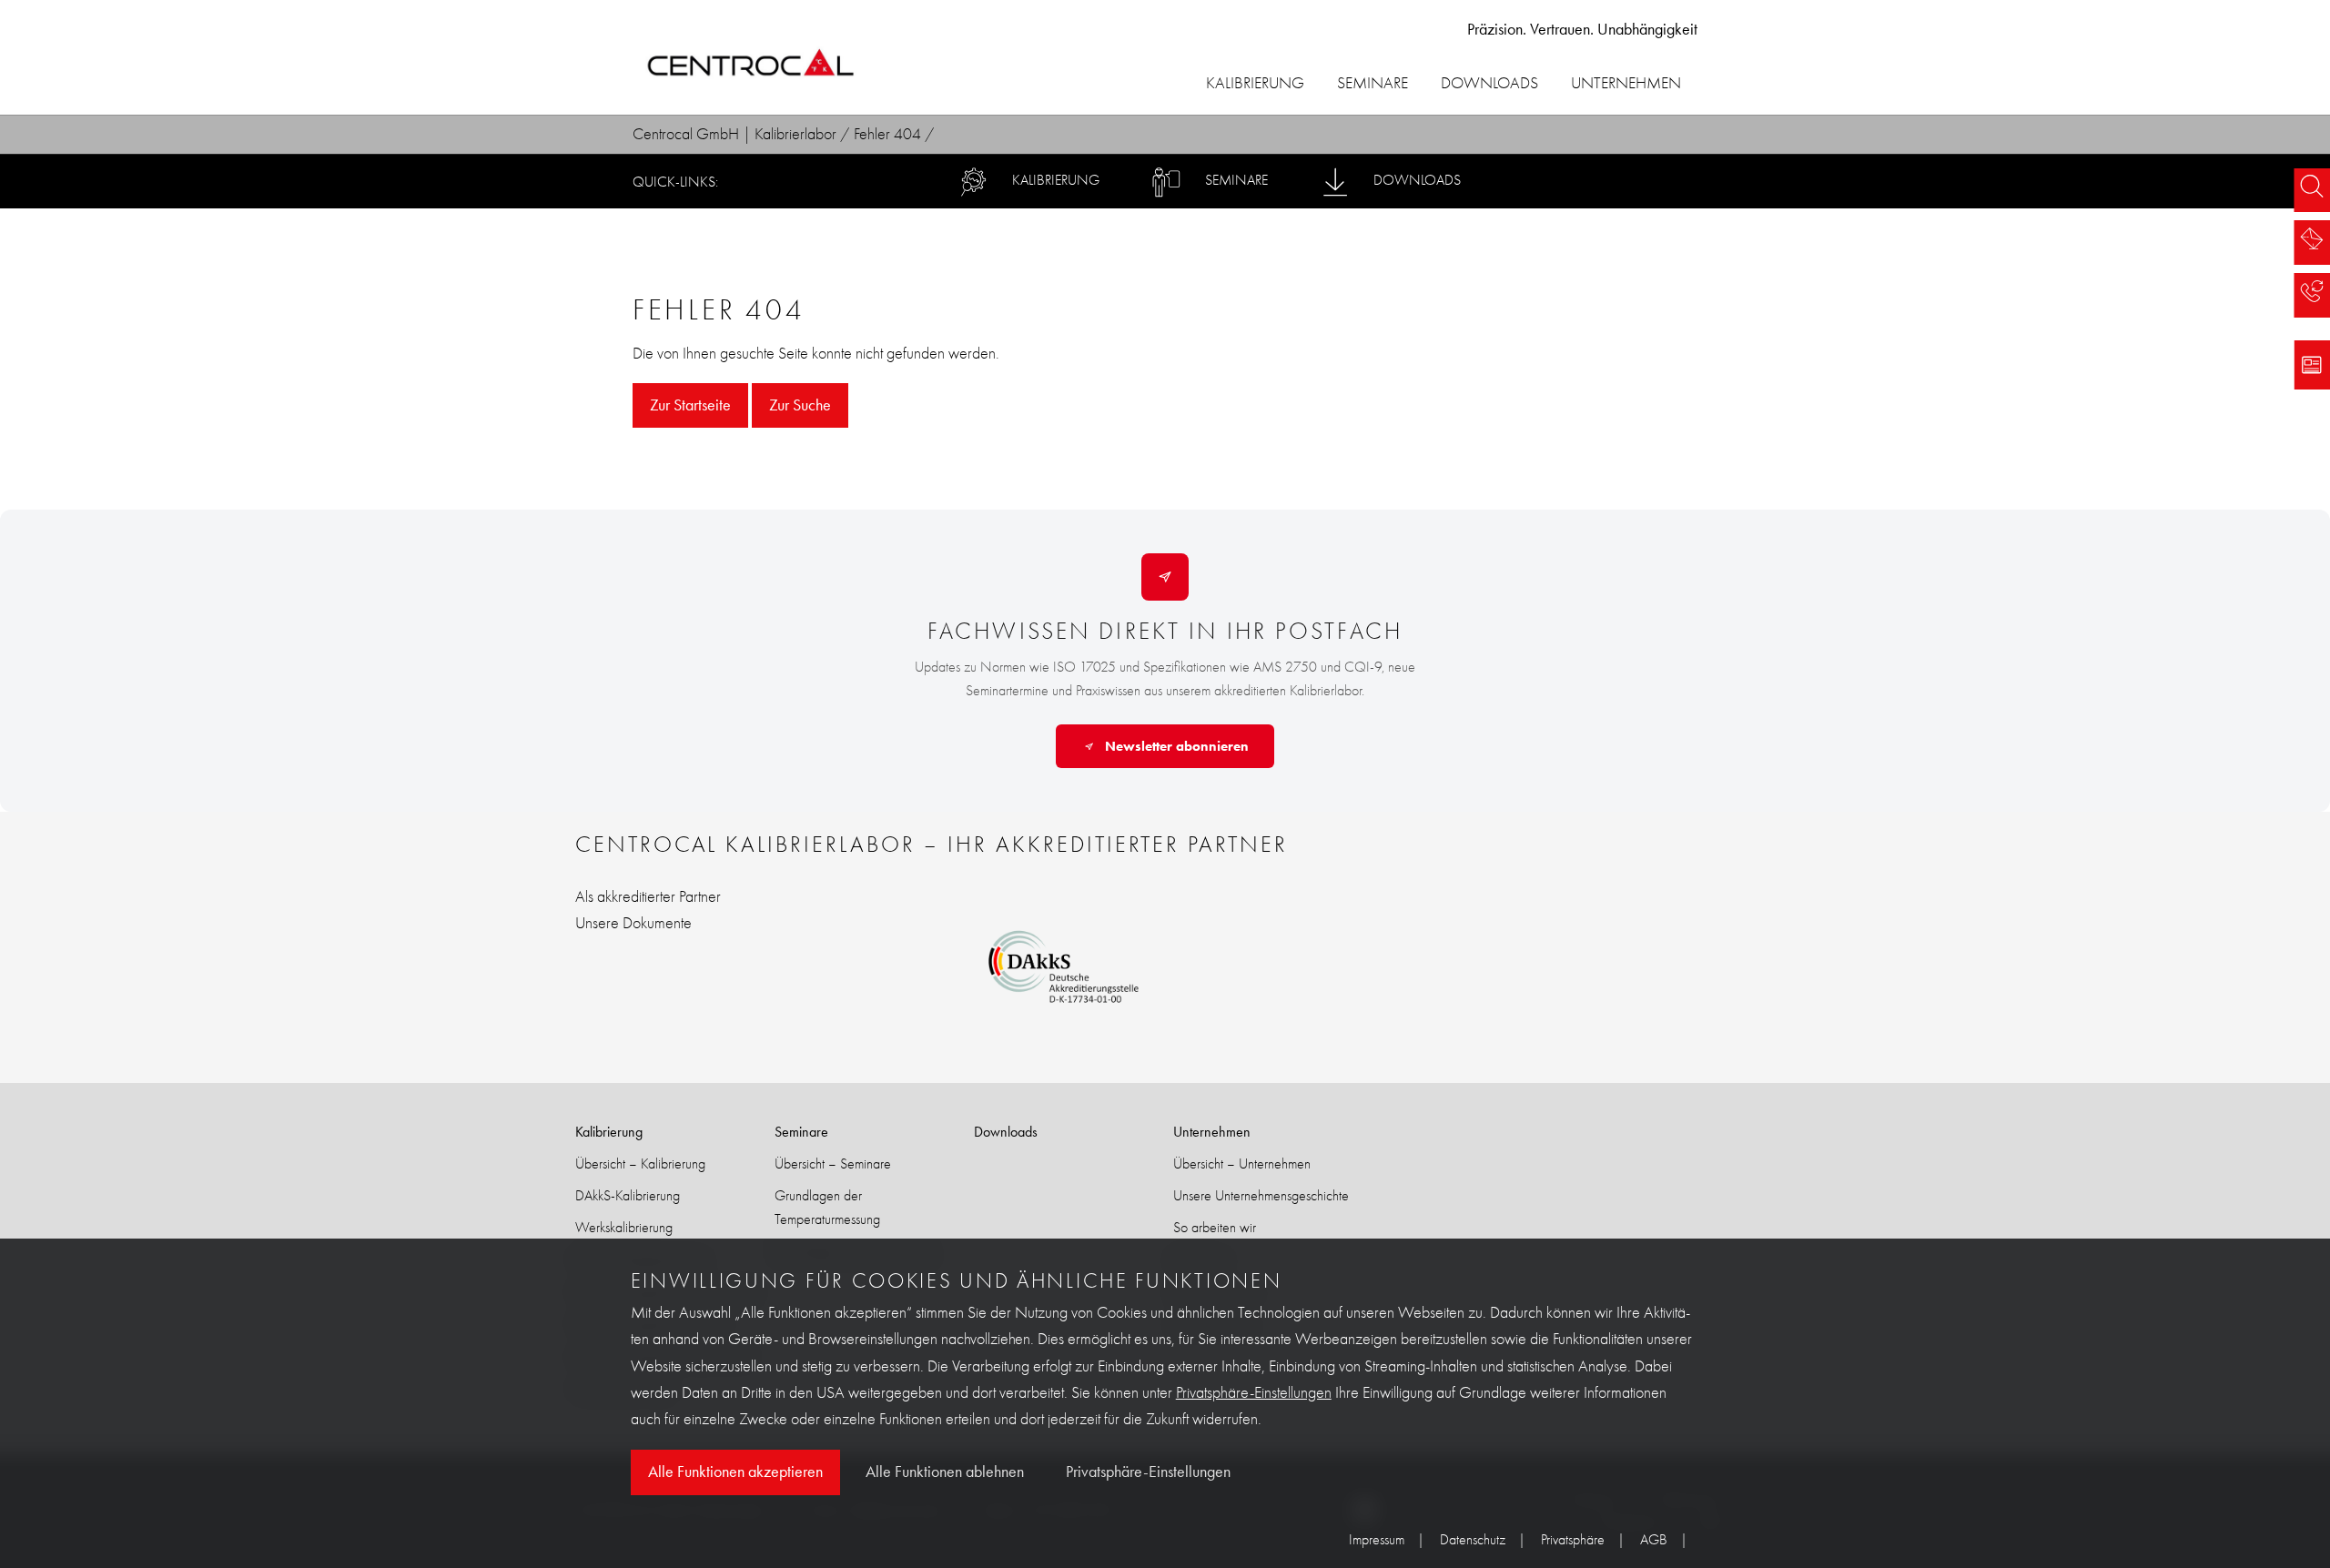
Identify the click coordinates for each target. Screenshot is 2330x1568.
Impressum (1377, 1539)
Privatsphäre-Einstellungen (1254, 1393)
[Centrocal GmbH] (751, 65)
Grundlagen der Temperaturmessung (827, 1207)
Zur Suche (800, 405)
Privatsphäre (1573, 1539)
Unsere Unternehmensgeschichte (1261, 1195)
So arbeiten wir (1215, 1227)
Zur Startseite (690, 405)
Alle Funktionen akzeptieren (735, 1472)
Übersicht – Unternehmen (1242, 1163)
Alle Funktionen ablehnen (945, 1472)
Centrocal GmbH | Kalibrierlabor (734, 134)
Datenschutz (1473, 1539)
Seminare (1373, 83)
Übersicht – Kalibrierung (640, 1163)
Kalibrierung (1255, 83)
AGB (1654, 1539)
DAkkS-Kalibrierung (628, 1195)
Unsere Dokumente (633, 923)
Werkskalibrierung (624, 1227)
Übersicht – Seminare (833, 1163)
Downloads (1489, 83)
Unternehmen (1626, 83)
